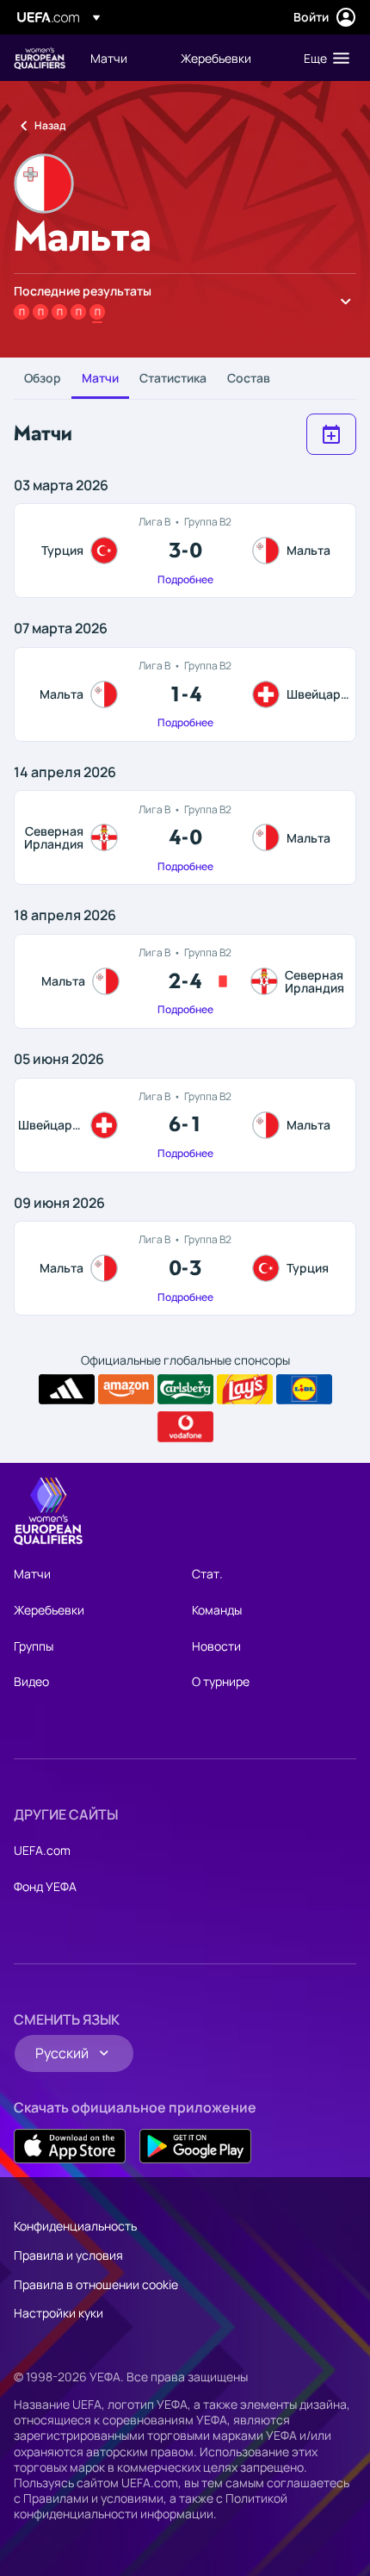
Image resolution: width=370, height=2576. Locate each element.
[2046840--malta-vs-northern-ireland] (185, 981)
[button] (323, 58)
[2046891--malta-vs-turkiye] (185, 1268)
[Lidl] (304, 1390)
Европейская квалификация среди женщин (40, 58)
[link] (109, 58)
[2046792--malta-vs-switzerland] (185, 694)
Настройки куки (59, 2313)
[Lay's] (245, 1390)
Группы (34, 1646)
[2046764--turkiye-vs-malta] (185, 551)
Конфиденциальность (75, 2226)
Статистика (173, 378)
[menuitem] (121, 58)
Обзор (43, 378)
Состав (249, 378)
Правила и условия (68, 2255)
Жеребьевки (49, 1610)
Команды (217, 1610)
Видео (31, 1681)
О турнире (221, 1681)
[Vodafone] (185, 1427)
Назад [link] (50, 125)
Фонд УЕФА (45, 1886)
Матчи (100, 378)
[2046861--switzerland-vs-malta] (185, 1125)
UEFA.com (42, 1850)
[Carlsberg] (185, 1390)
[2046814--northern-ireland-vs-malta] (185, 837)
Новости (216, 1646)
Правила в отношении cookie (96, 2284)
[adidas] (67, 1390)
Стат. (207, 1574)
